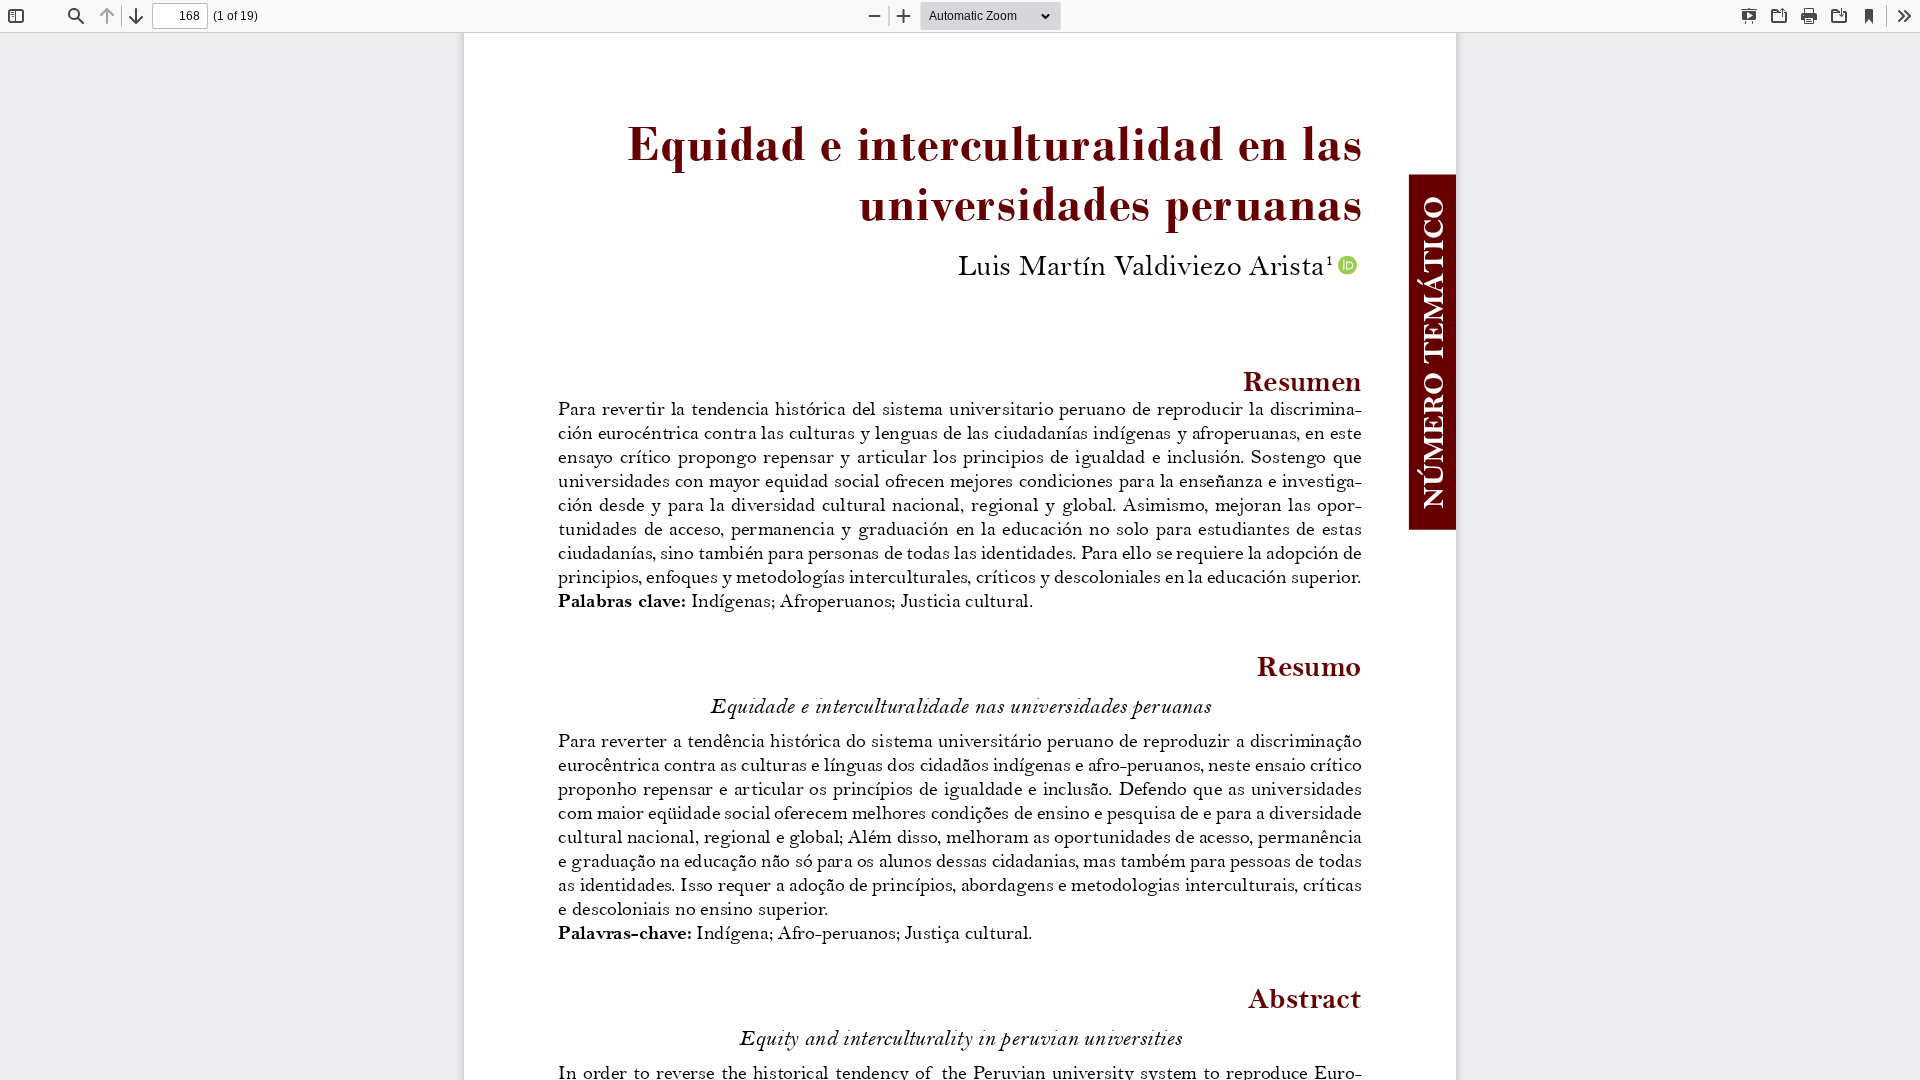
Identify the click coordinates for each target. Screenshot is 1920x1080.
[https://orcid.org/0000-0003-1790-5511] (1348, 265)
